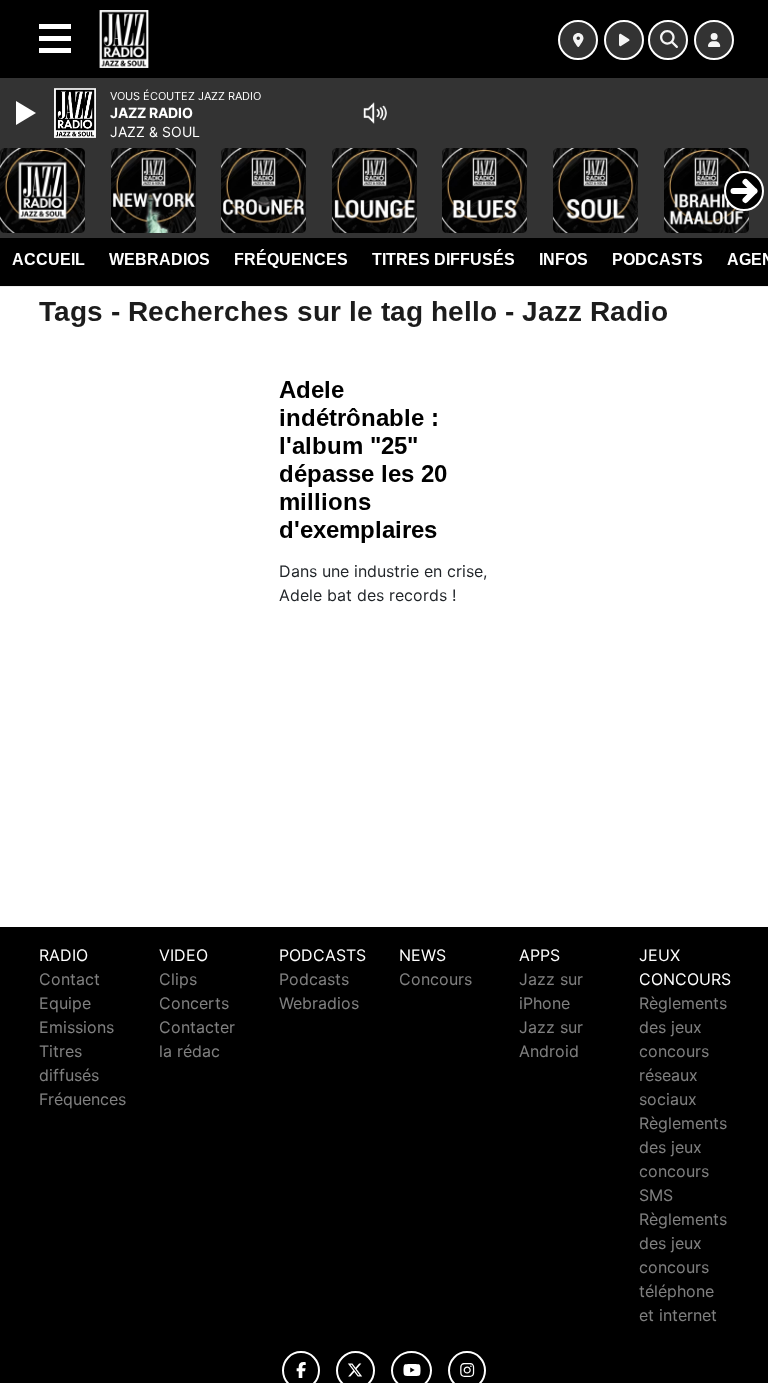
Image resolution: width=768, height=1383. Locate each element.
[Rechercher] (668, 40)
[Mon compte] (714, 40)
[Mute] (375, 113)
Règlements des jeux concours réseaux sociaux (683, 1051)
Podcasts (657, 259)
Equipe (65, 1003)
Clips (178, 979)
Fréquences (291, 259)
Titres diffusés (443, 259)
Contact (69, 979)
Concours (435, 979)
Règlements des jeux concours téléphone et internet (683, 1267)
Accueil (48, 259)
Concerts (194, 1003)
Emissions (76, 1027)
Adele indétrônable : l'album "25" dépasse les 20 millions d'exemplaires (363, 459)
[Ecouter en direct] (624, 40)
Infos (563, 259)
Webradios (159, 259)
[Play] (28, 113)
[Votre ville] (578, 40)
